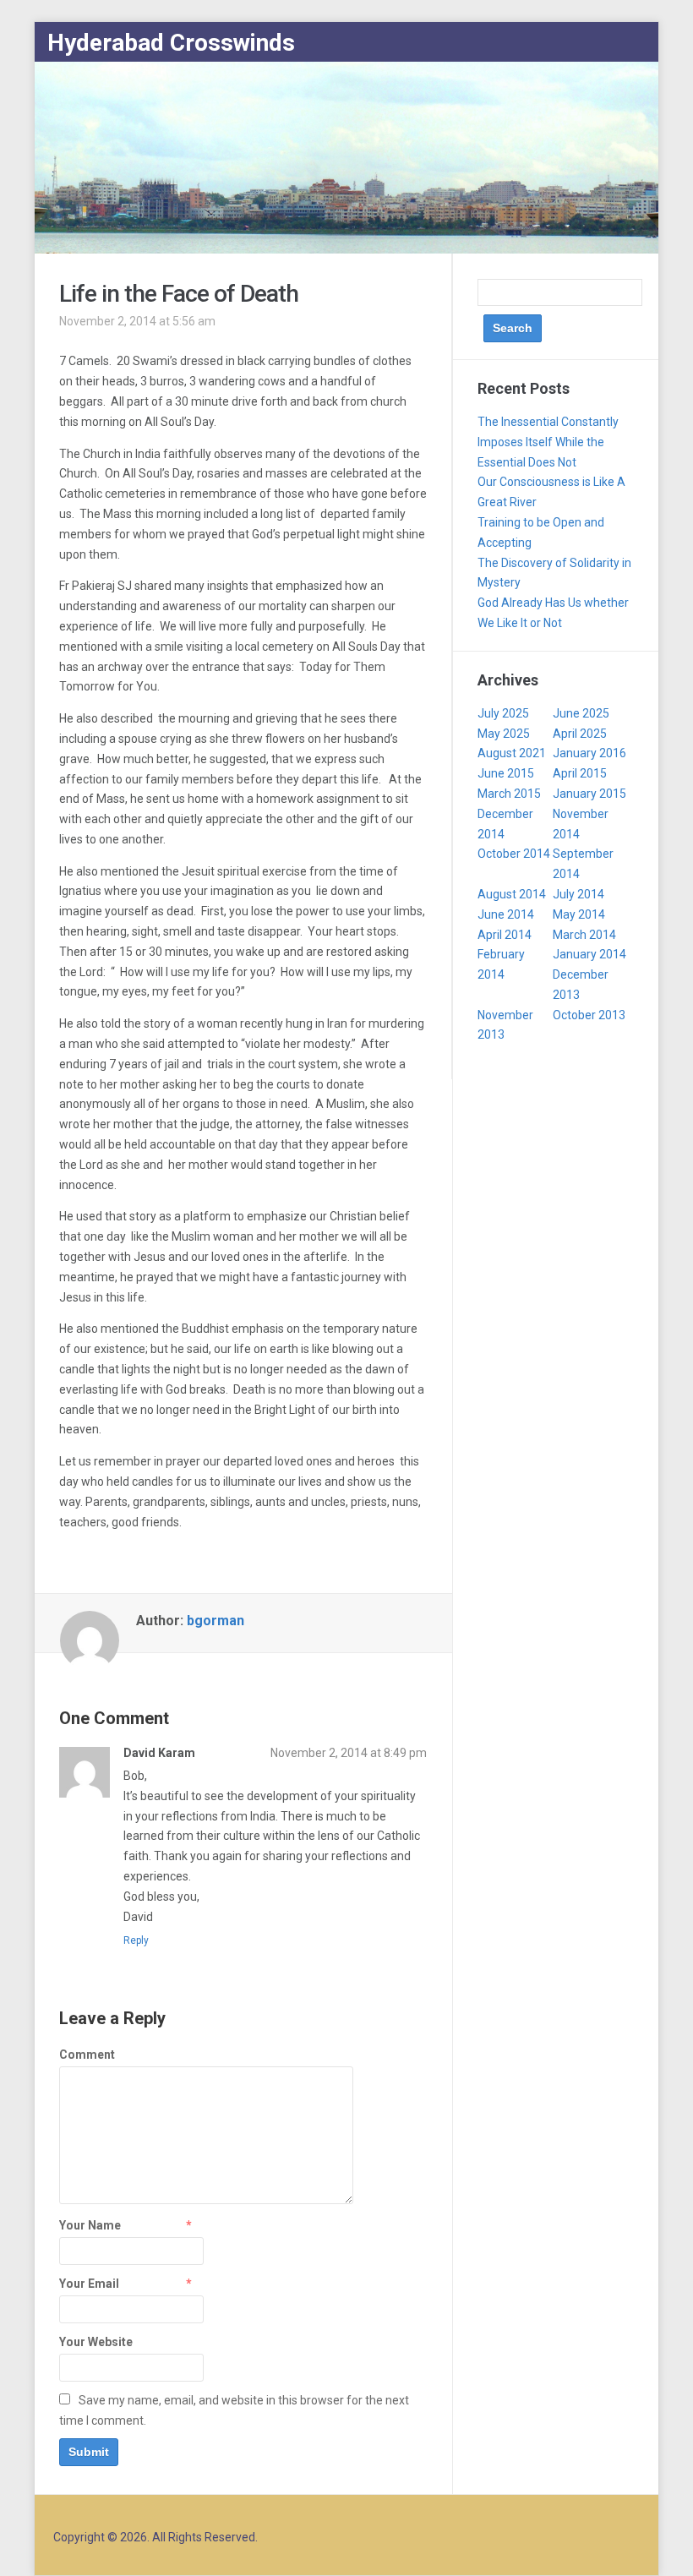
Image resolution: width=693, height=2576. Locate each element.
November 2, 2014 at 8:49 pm (349, 1753)
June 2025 (581, 713)
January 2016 (589, 753)
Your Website (96, 2342)
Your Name (90, 2225)
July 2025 (503, 713)
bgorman (216, 1621)
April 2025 (580, 734)
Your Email (89, 2284)
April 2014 (505, 935)
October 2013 (589, 1015)
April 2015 (580, 773)
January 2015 (589, 794)
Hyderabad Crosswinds (171, 43)
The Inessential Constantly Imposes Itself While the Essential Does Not (548, 442)
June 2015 (506, 773)
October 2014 (514, 854)
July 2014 (578, 894)
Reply (136, 1940)
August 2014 (512, 894)
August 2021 (512, 753)
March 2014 (584, 935)
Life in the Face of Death (179, 294)
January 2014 (589, 954)
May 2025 (504, 734)
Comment (87, 2055)
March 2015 (509, 794)
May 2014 (579, 914)
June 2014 (506, 914)
